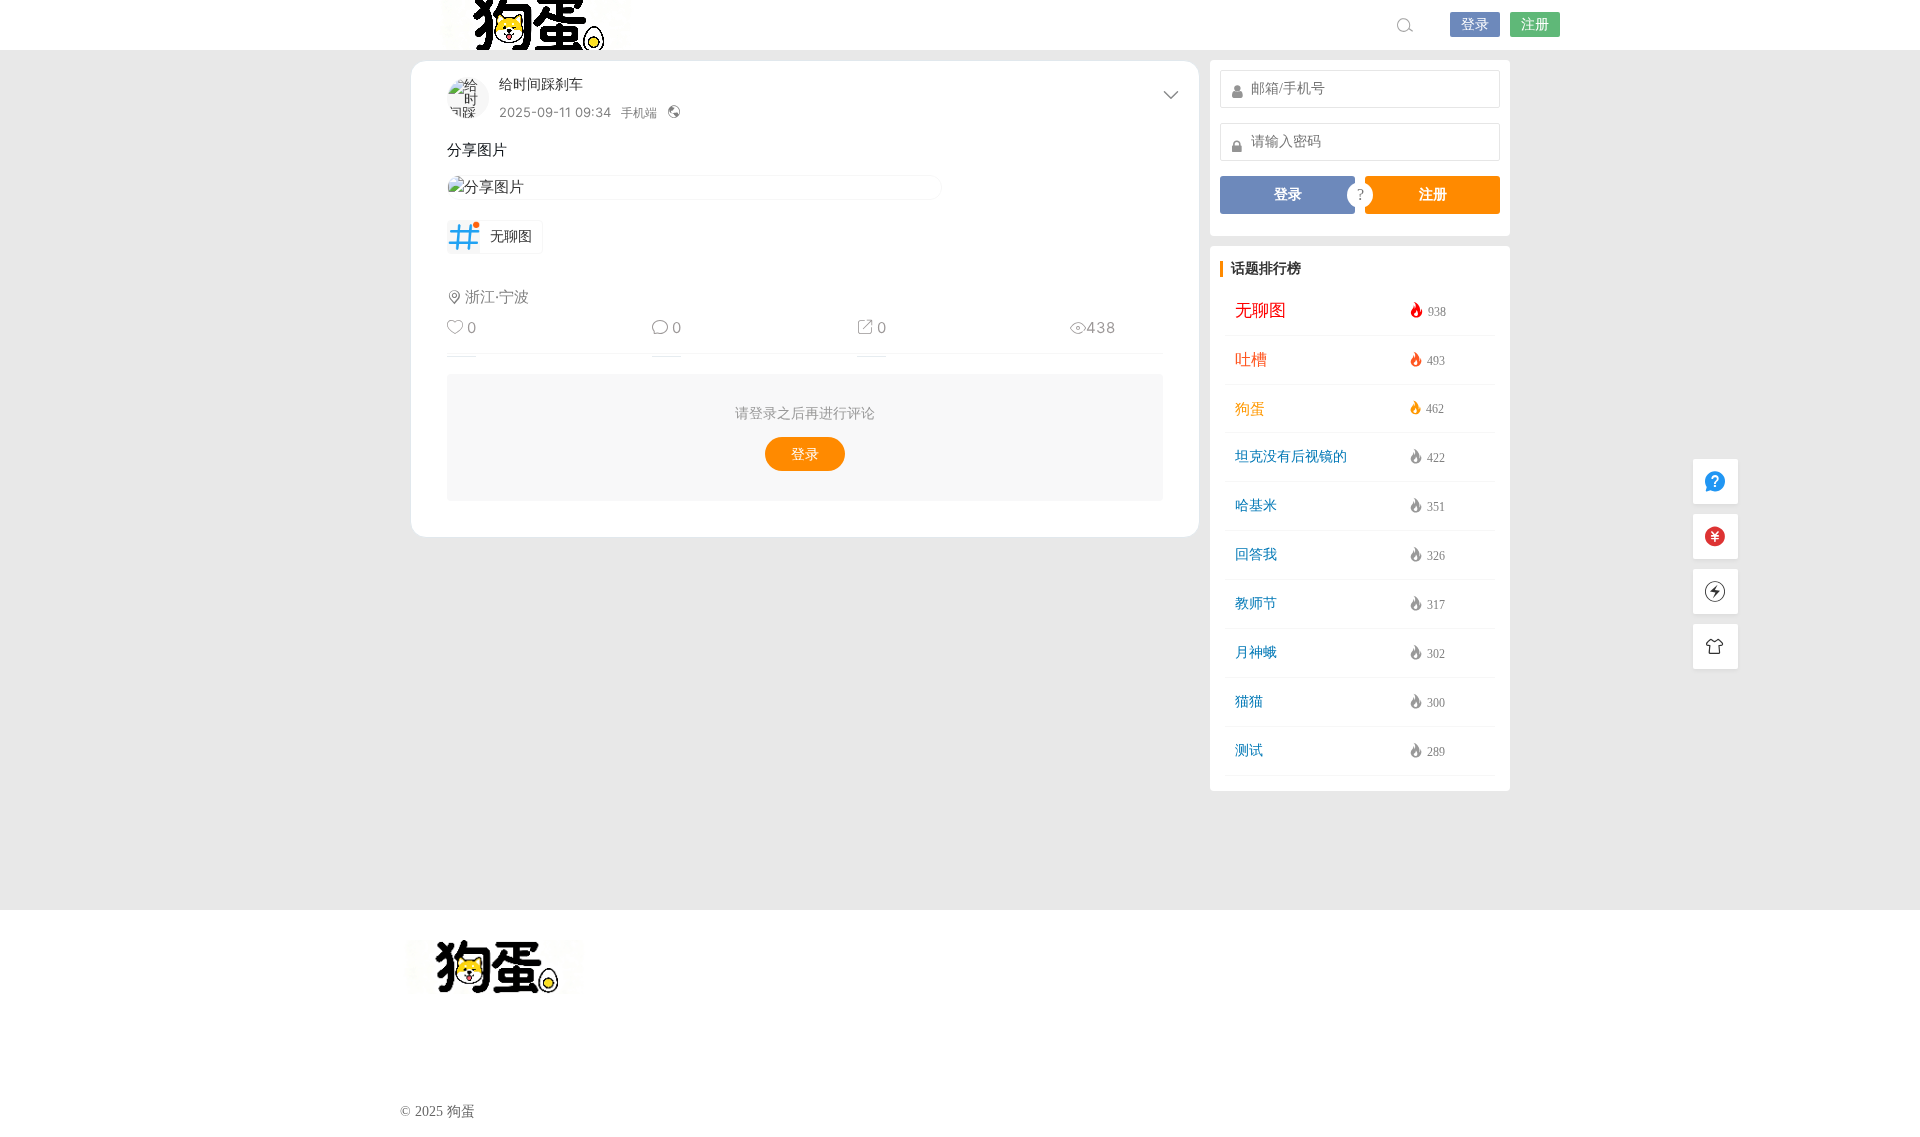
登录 (1475, 24)
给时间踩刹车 (541, 84)
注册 (1535, 24)
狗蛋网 (535, 25)
